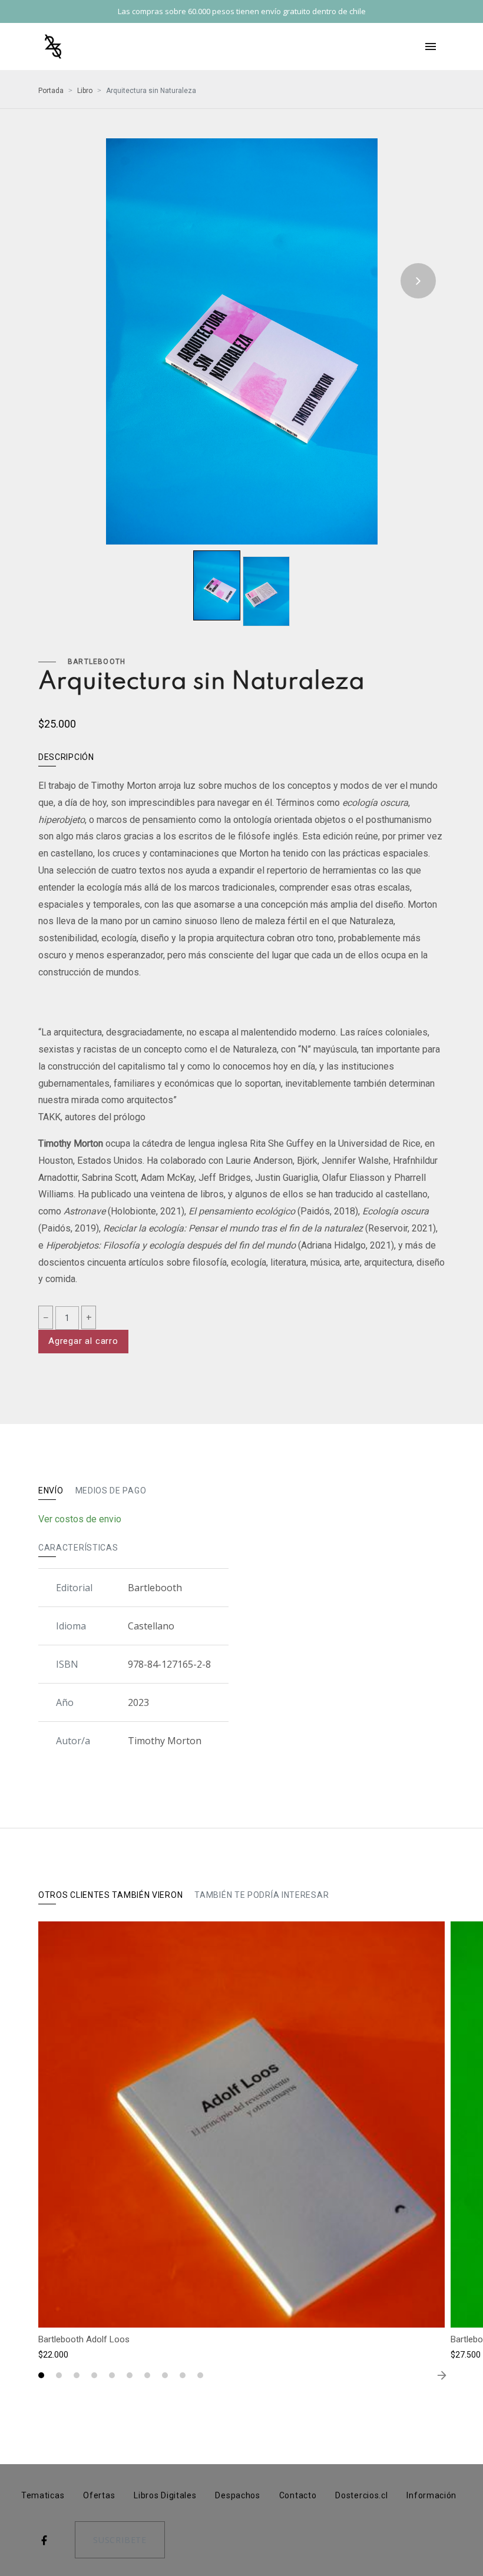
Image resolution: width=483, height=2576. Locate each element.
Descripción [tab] (66, 757)
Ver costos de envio (80, 1519)
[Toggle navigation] (431, 47)
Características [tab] (78, 1548)
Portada (51, 91)
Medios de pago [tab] (111, 1491)
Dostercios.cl (361, 2495)
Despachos (237, 2495)
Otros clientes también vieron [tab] (110, 1895)
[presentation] (65, 281)
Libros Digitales (165, 2495)
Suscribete (120, 2540)
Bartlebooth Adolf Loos (84, 2339)
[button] (41, 2375)
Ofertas (99, 2495)
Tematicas (43, 2495)
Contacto (298, 2495)
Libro (85, 91)
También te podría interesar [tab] (262, 1895)
